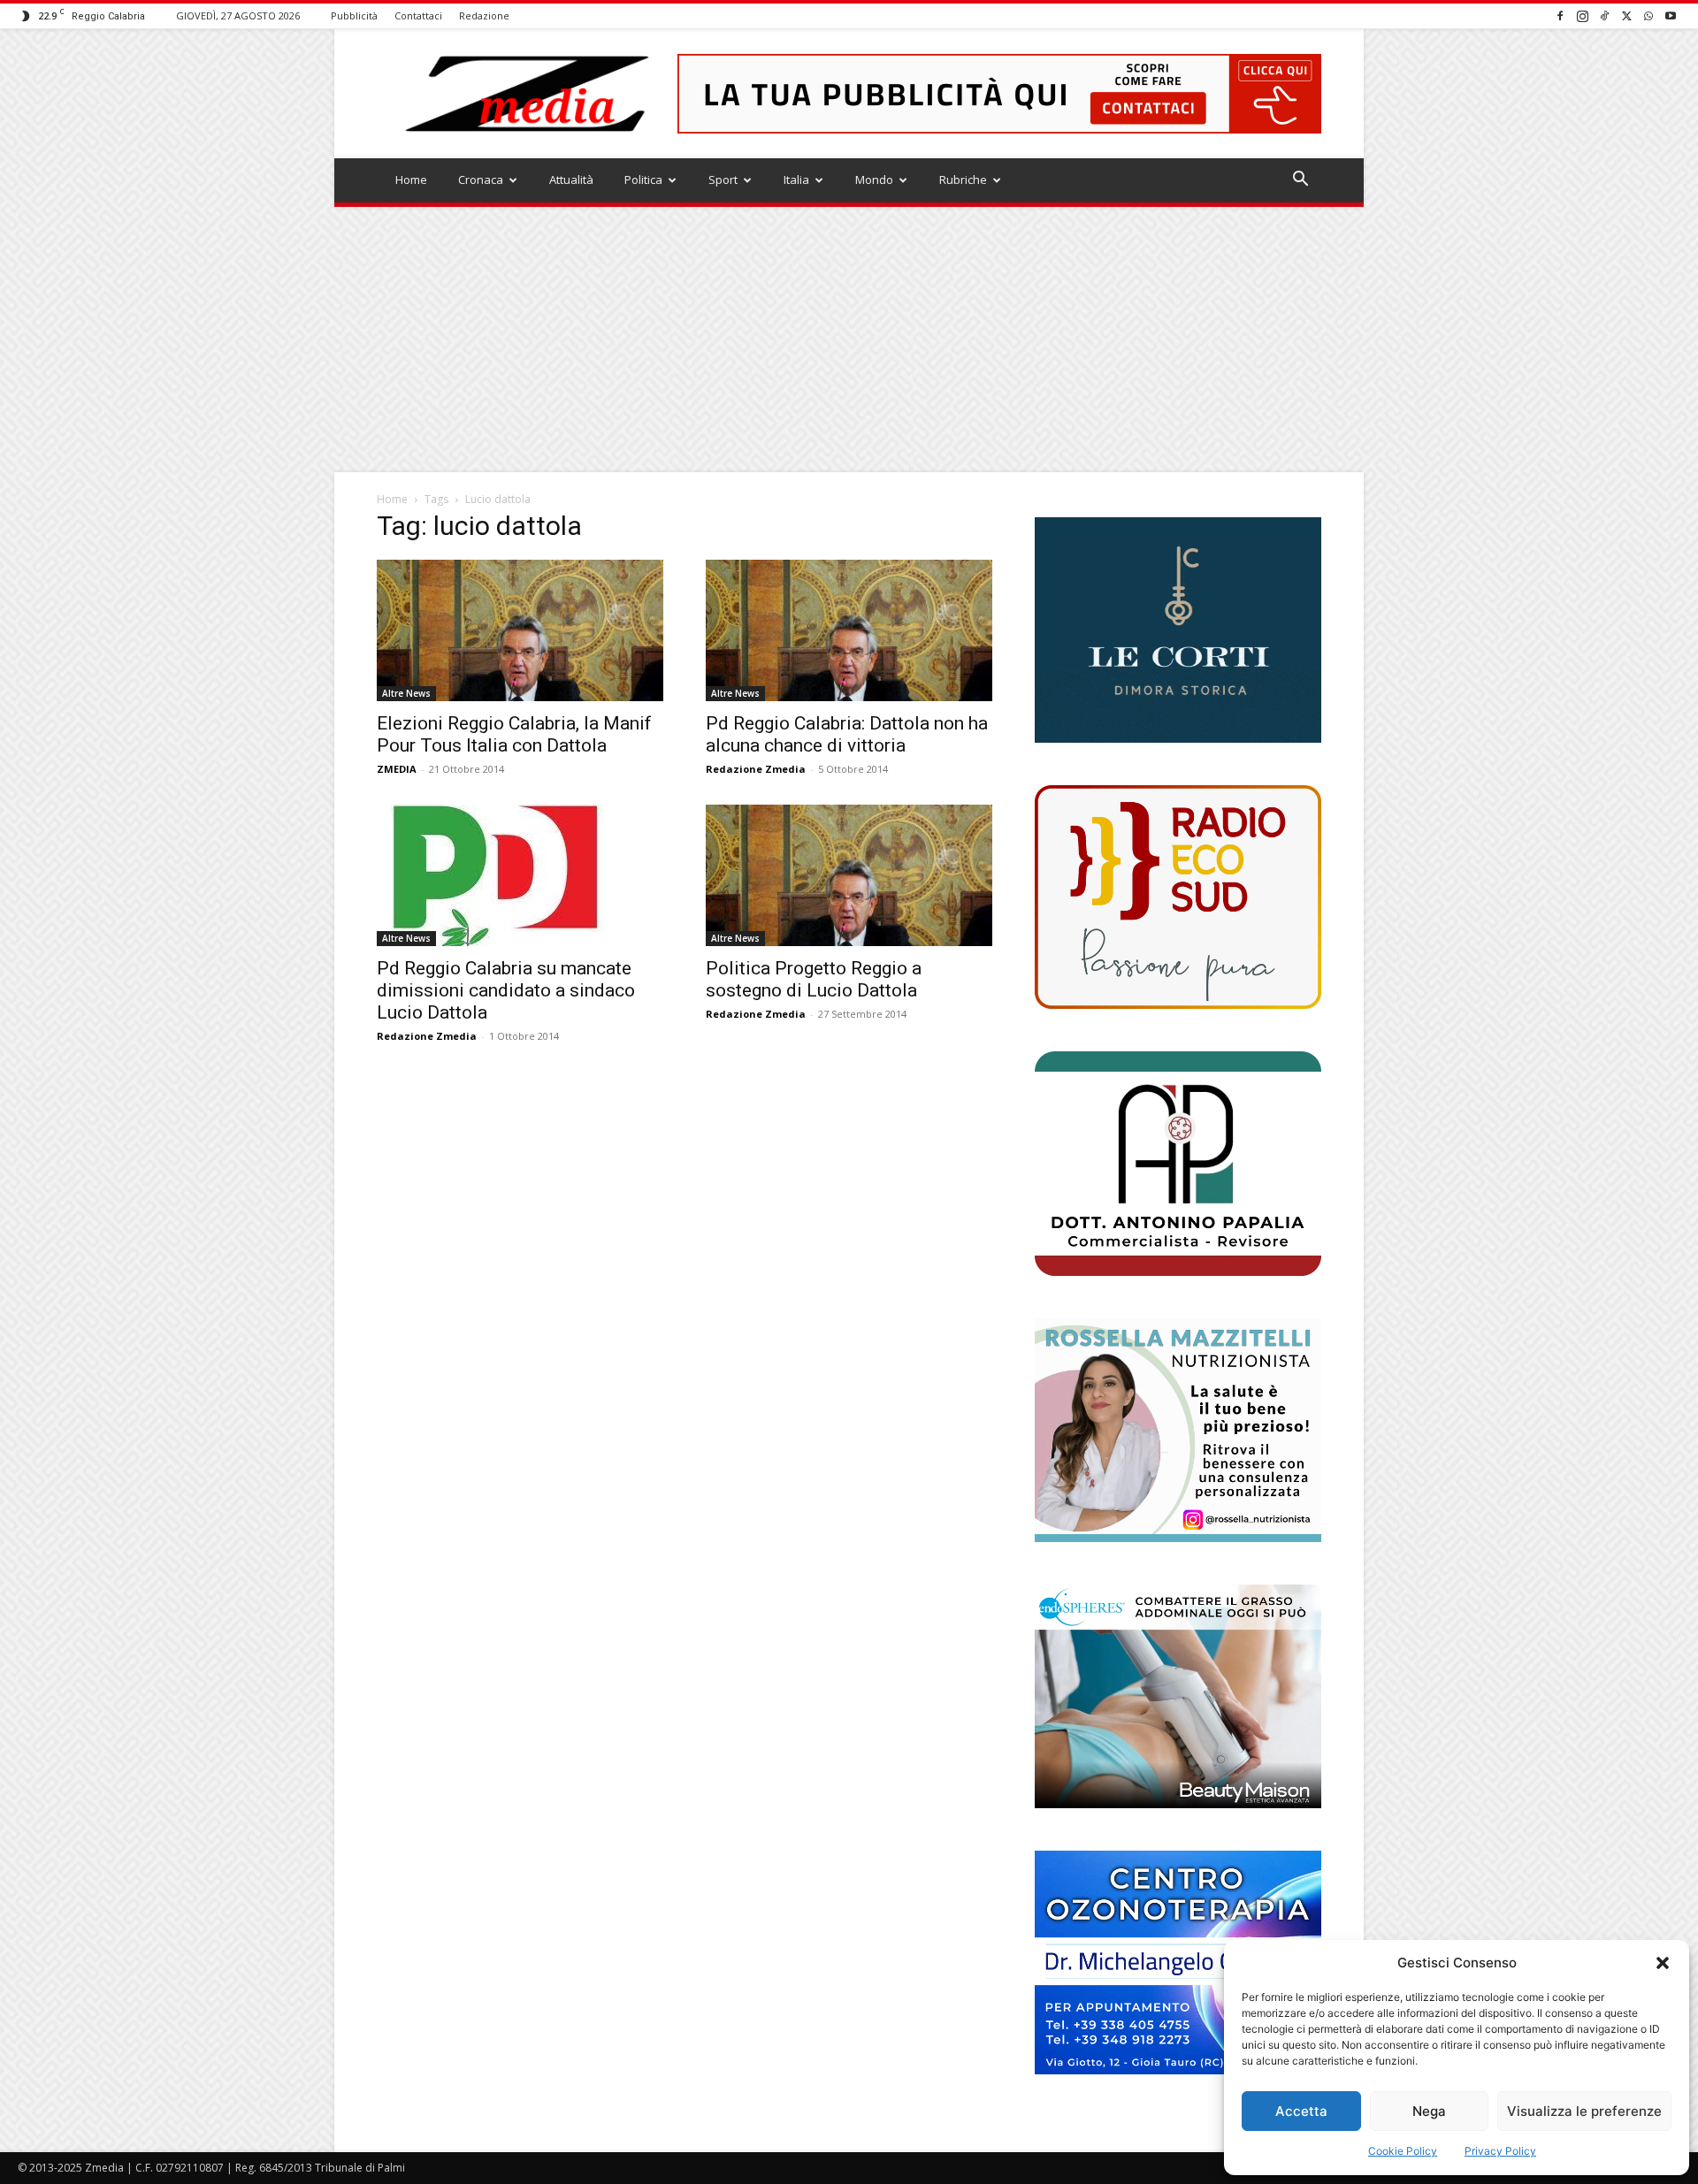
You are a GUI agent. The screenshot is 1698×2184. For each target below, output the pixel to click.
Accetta (1301, 2111)
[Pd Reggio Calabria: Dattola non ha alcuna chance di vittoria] (849, 630)
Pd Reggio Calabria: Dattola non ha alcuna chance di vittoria (847, 734)
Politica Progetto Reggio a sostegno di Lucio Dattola (814, 979)
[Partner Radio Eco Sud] (1178, 897)
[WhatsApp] (1648, 15)
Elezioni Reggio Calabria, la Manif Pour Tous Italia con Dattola (514, 734)
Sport (723, 179)
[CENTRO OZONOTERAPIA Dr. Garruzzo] (1178, 1963)
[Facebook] (1560, 15)
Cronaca (481, 179)
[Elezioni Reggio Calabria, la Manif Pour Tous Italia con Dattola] (520, 630)
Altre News (406, 693)
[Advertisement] (849, 340)
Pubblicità (354, 15)
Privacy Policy (1500, 2151)
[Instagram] (1582, 15)
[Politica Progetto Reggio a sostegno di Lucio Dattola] (849, 875)
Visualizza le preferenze (1584, 2111)
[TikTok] (1604, 15)
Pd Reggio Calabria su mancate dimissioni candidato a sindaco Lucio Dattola (506, 990)
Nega (1429, 2111)
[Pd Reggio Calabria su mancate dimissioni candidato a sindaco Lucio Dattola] (520, 875)
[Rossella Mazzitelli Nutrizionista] (1178, 1430)
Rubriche (963, 179)
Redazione (484, 15)
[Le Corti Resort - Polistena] (1178, 630)
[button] (1663, 1963)
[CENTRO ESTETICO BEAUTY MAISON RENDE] (1178, 1696)
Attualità (571, 179)
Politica (643, 179)
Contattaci (418, 15)
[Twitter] (1626, 15)
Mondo (874, 179)
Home (411, 179)
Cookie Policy (1403, 2151)
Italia (796, 179)
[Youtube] (1671, 15)
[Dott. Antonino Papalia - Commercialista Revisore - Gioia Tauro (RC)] (1178, 1163)
